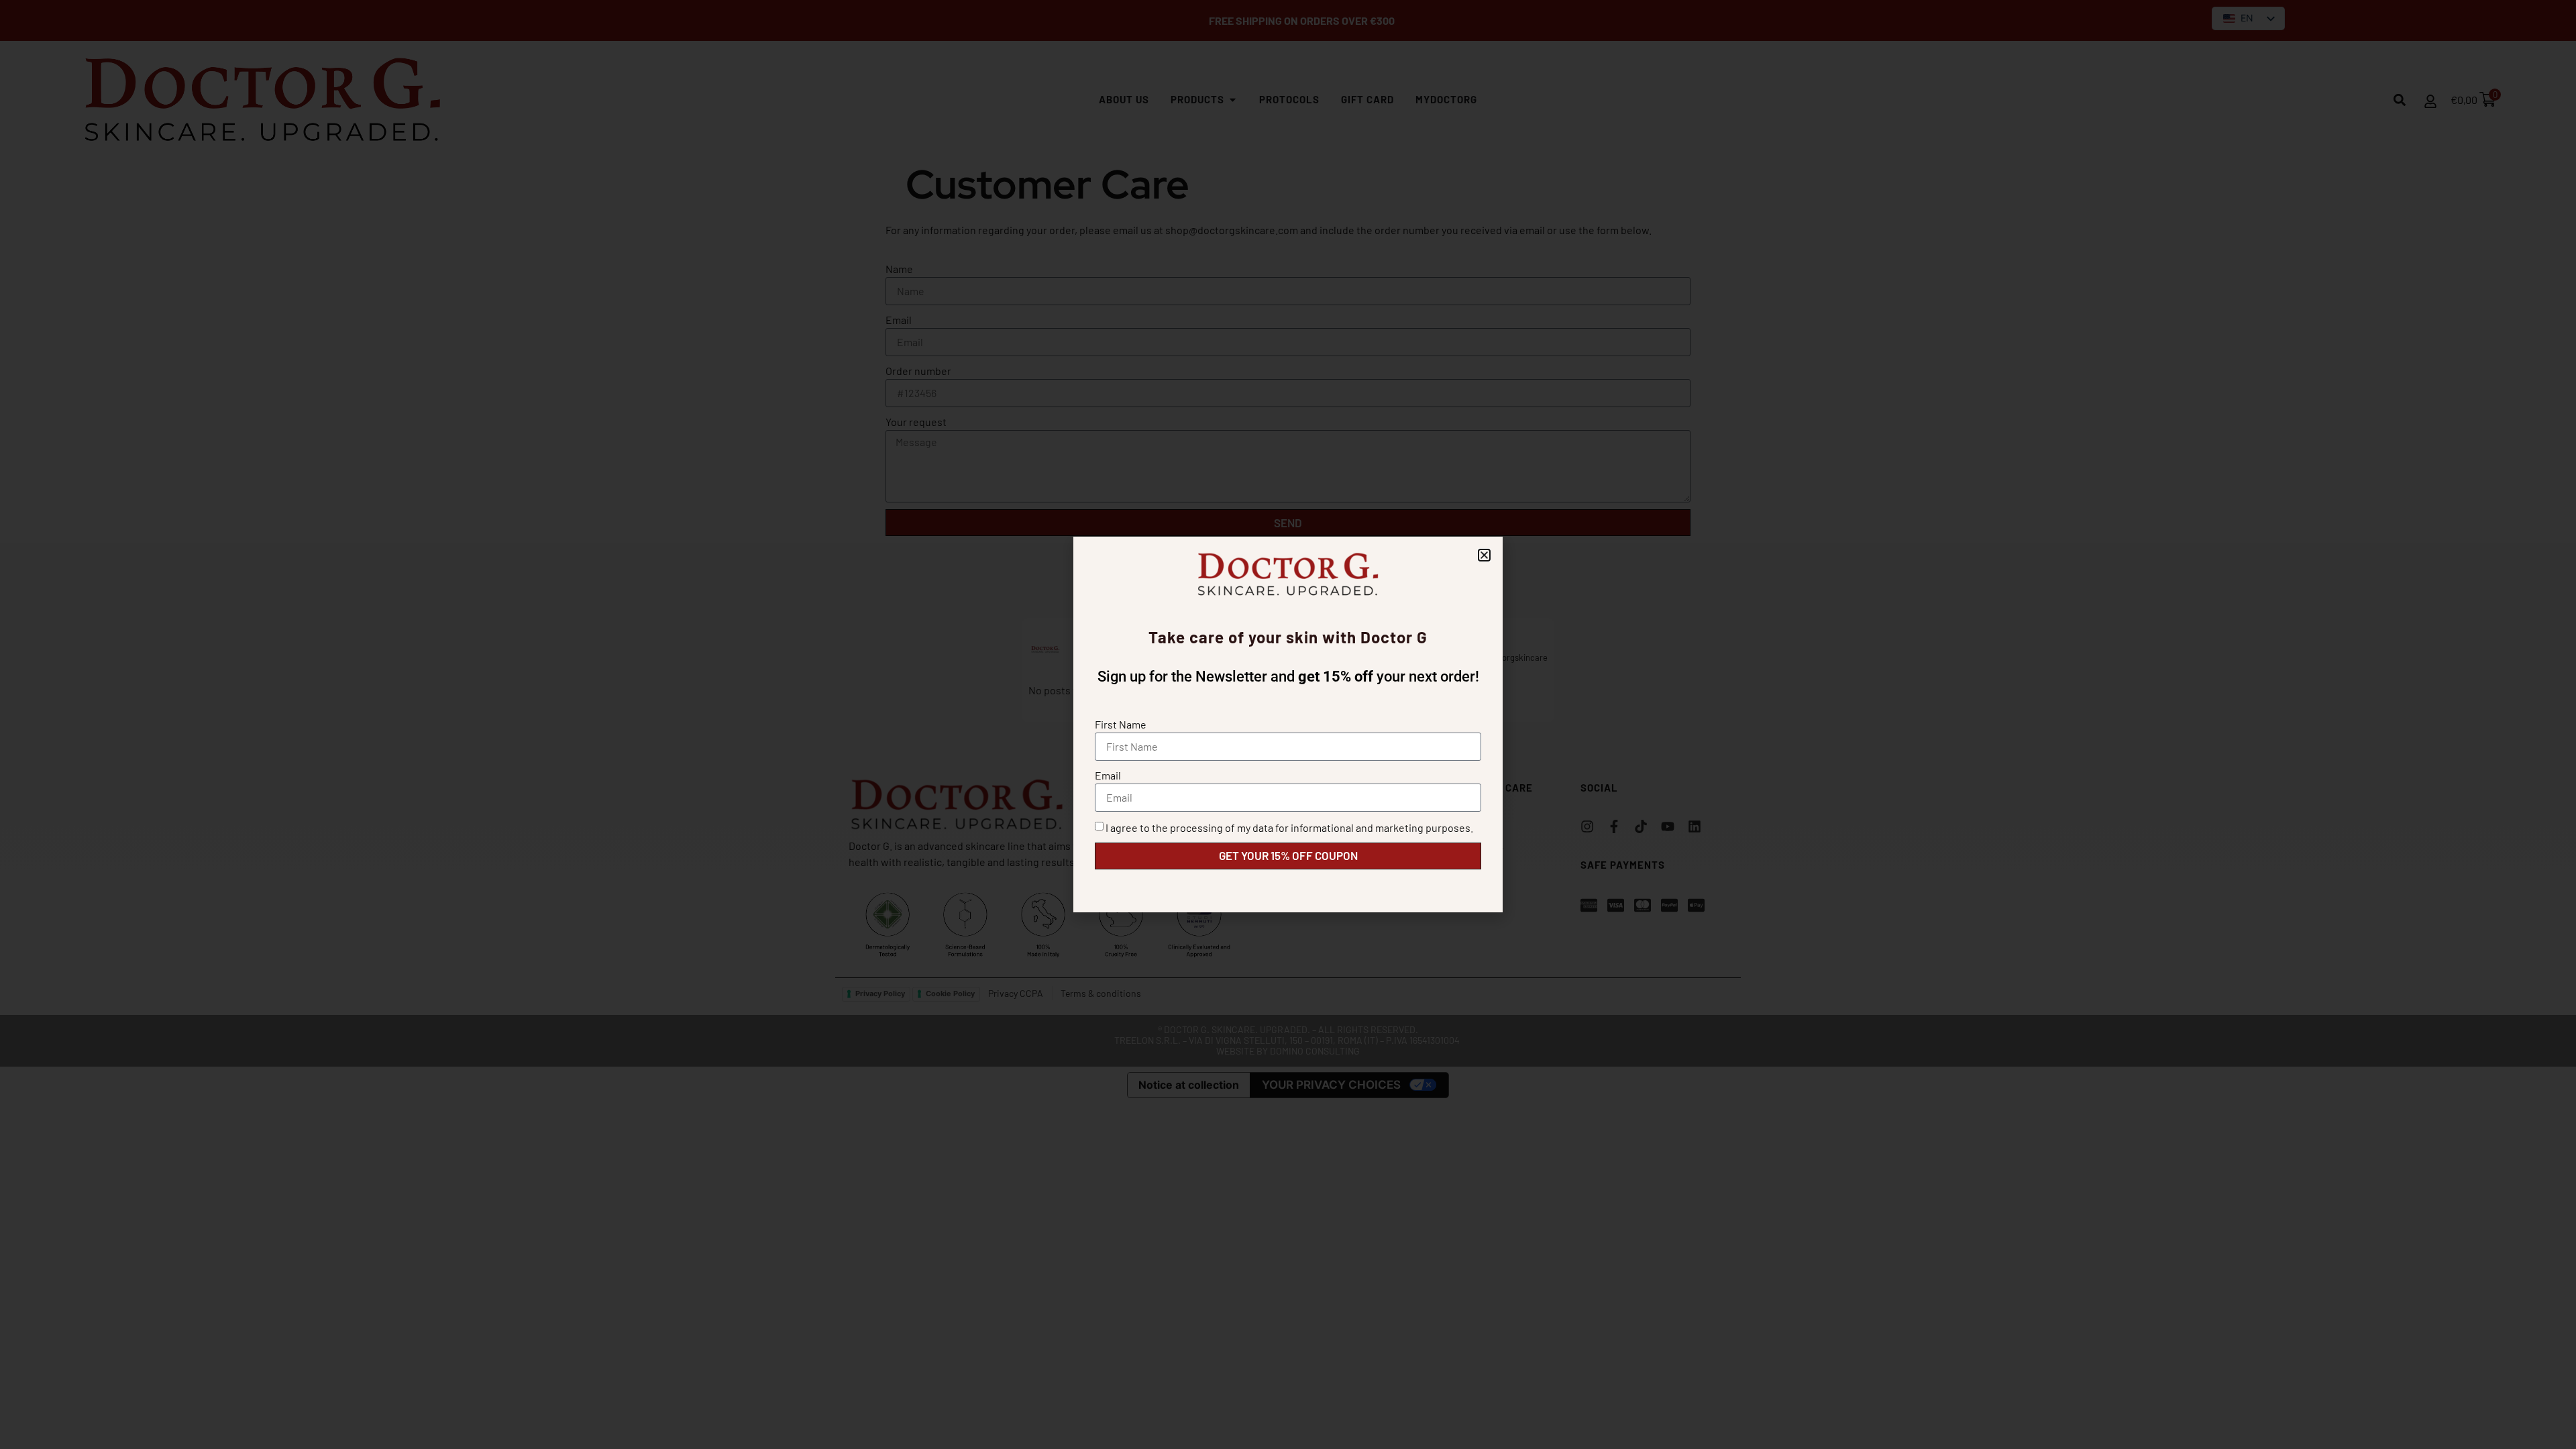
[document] (1288, 724)
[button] (1484, 555)
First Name (1121, 724)
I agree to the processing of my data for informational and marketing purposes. (1289, 827)
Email (1108, 775)
